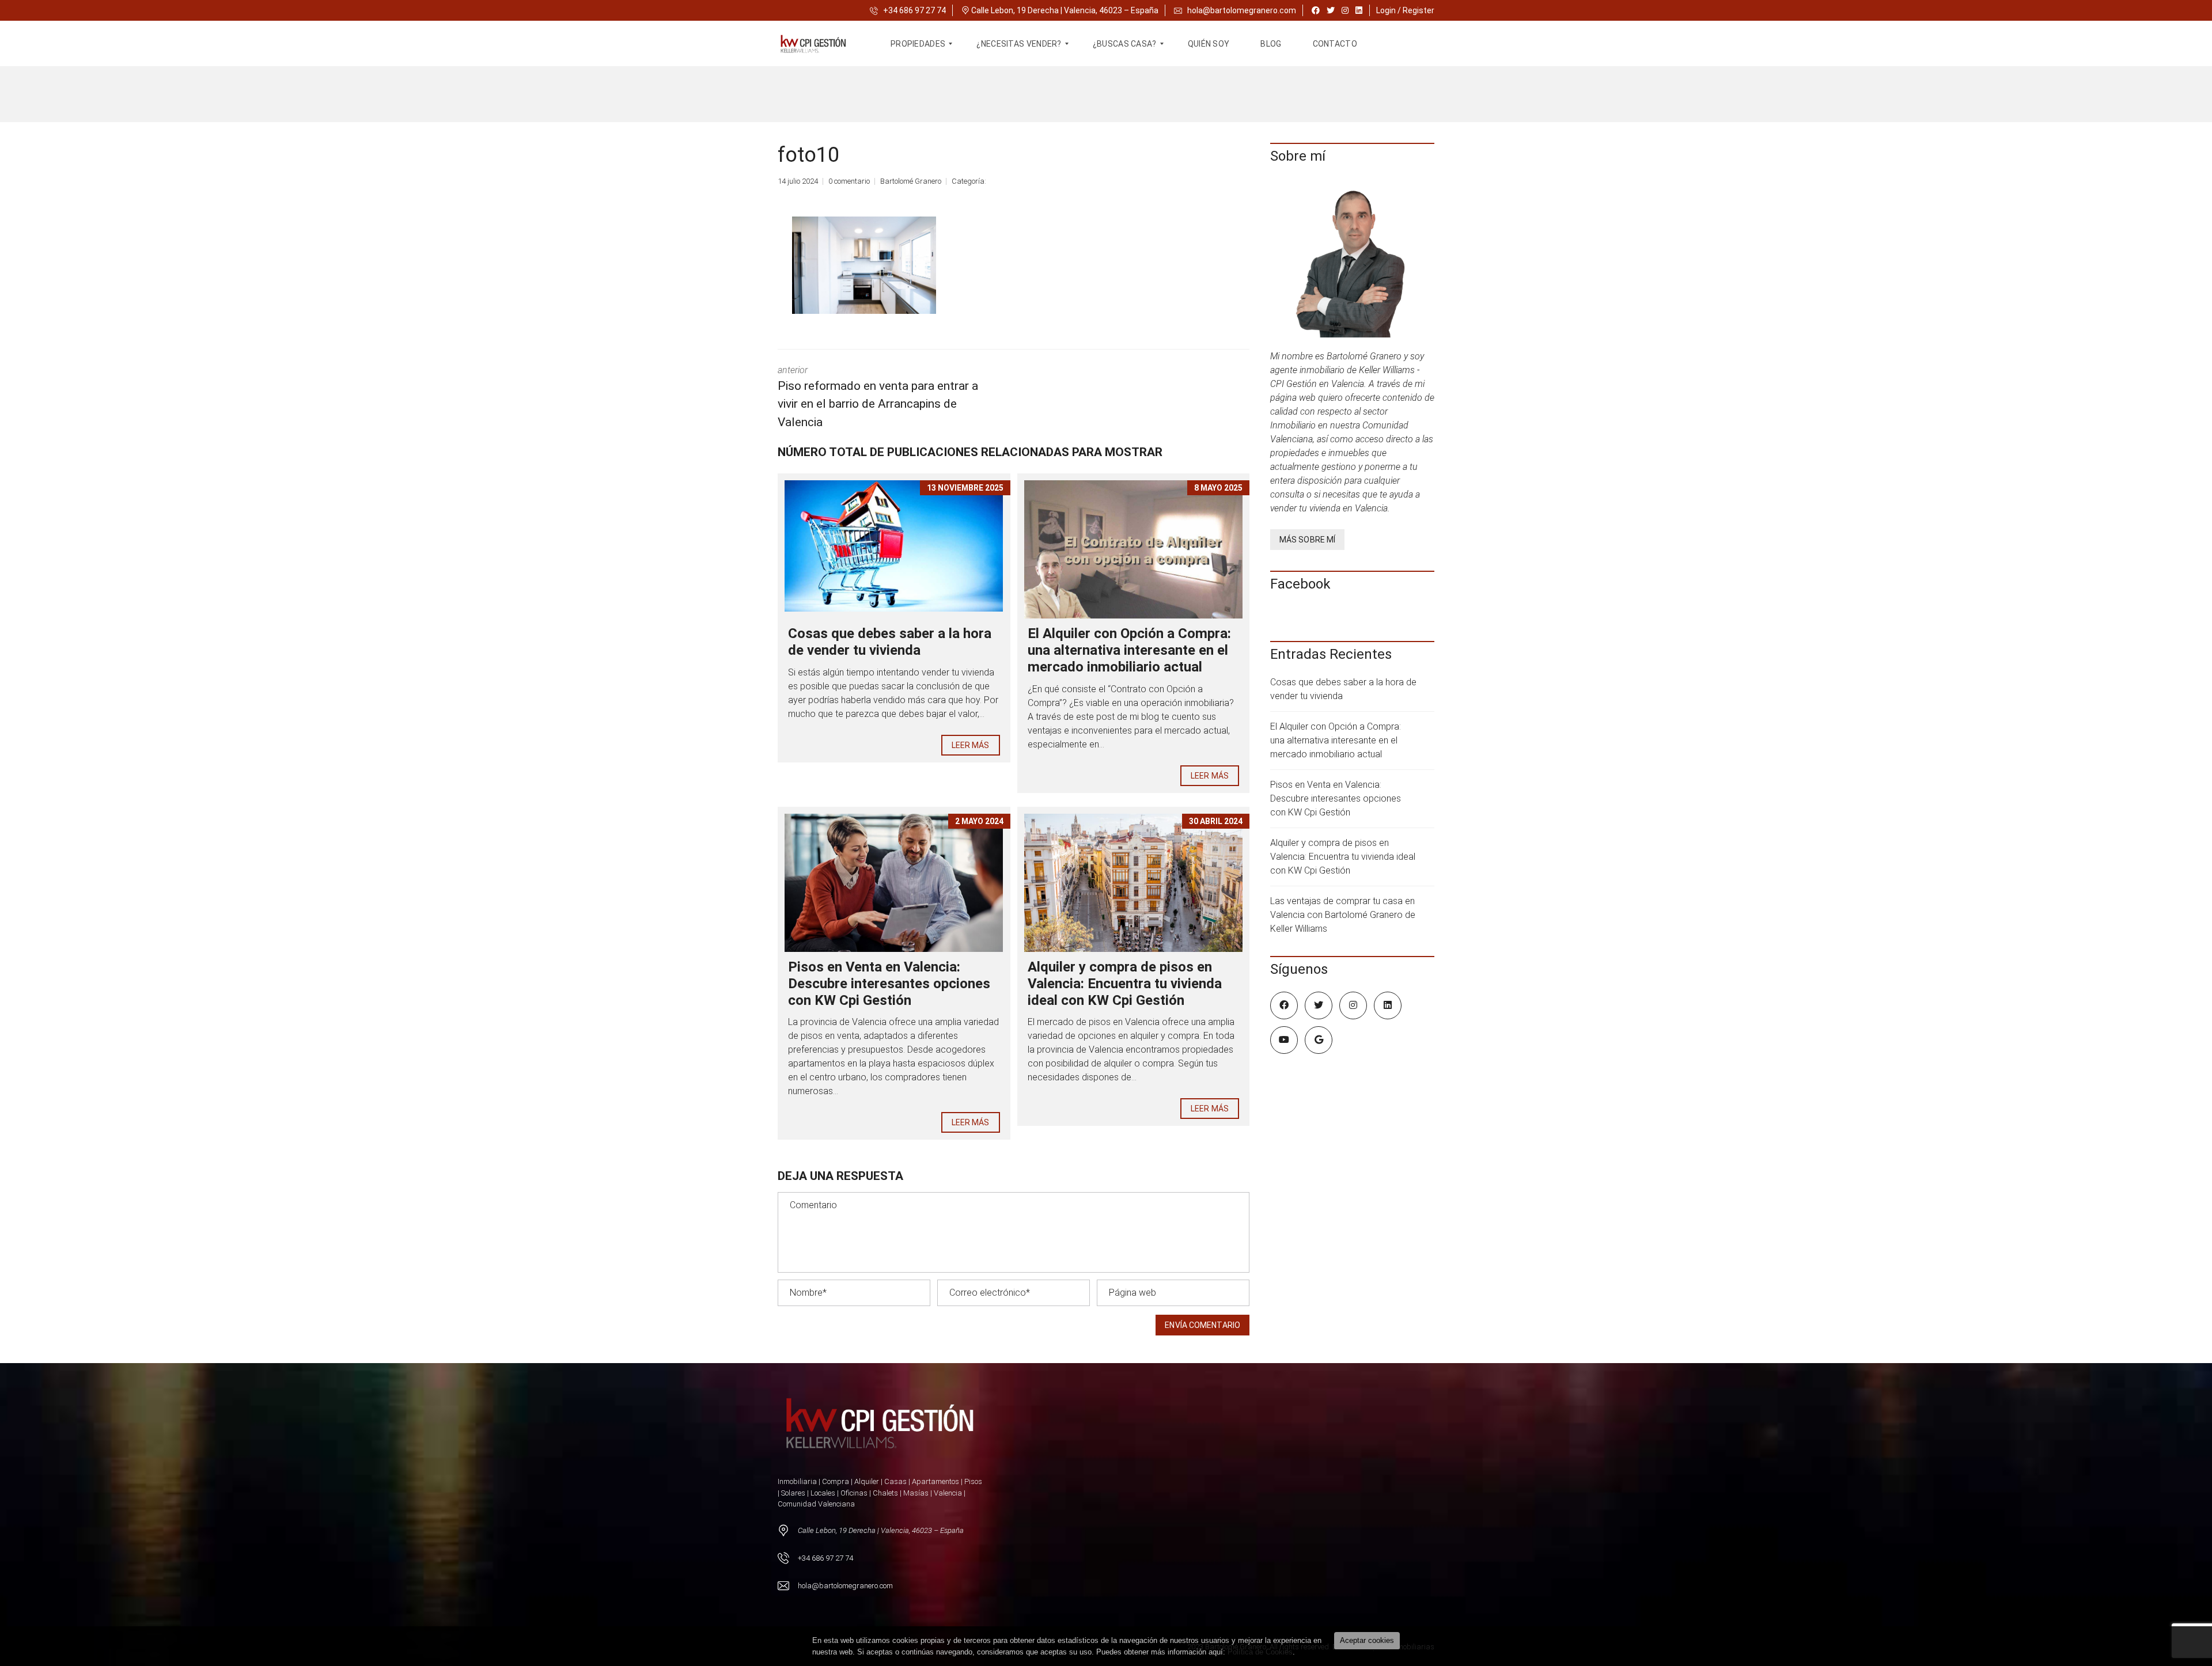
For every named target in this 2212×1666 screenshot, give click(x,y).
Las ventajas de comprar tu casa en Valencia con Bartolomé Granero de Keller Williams (1343, 915)
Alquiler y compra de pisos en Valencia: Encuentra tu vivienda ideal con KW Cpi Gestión (1125, 984)
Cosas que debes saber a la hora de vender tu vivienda (890, 642)
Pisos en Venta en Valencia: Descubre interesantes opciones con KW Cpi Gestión (889, 984)
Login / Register (1405, 10)
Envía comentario (1202, 1325)
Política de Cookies (1260, 1652)
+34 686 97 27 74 (914, 10)
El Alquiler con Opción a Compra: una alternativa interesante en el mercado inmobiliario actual (1129, 650)
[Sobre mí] (1352, 261)
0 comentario (849, 181)
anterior (878, 397)
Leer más (971, 745)
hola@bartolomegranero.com (1242, 10)
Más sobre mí (1307, 540)
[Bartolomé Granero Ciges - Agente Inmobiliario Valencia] (820, 44)
